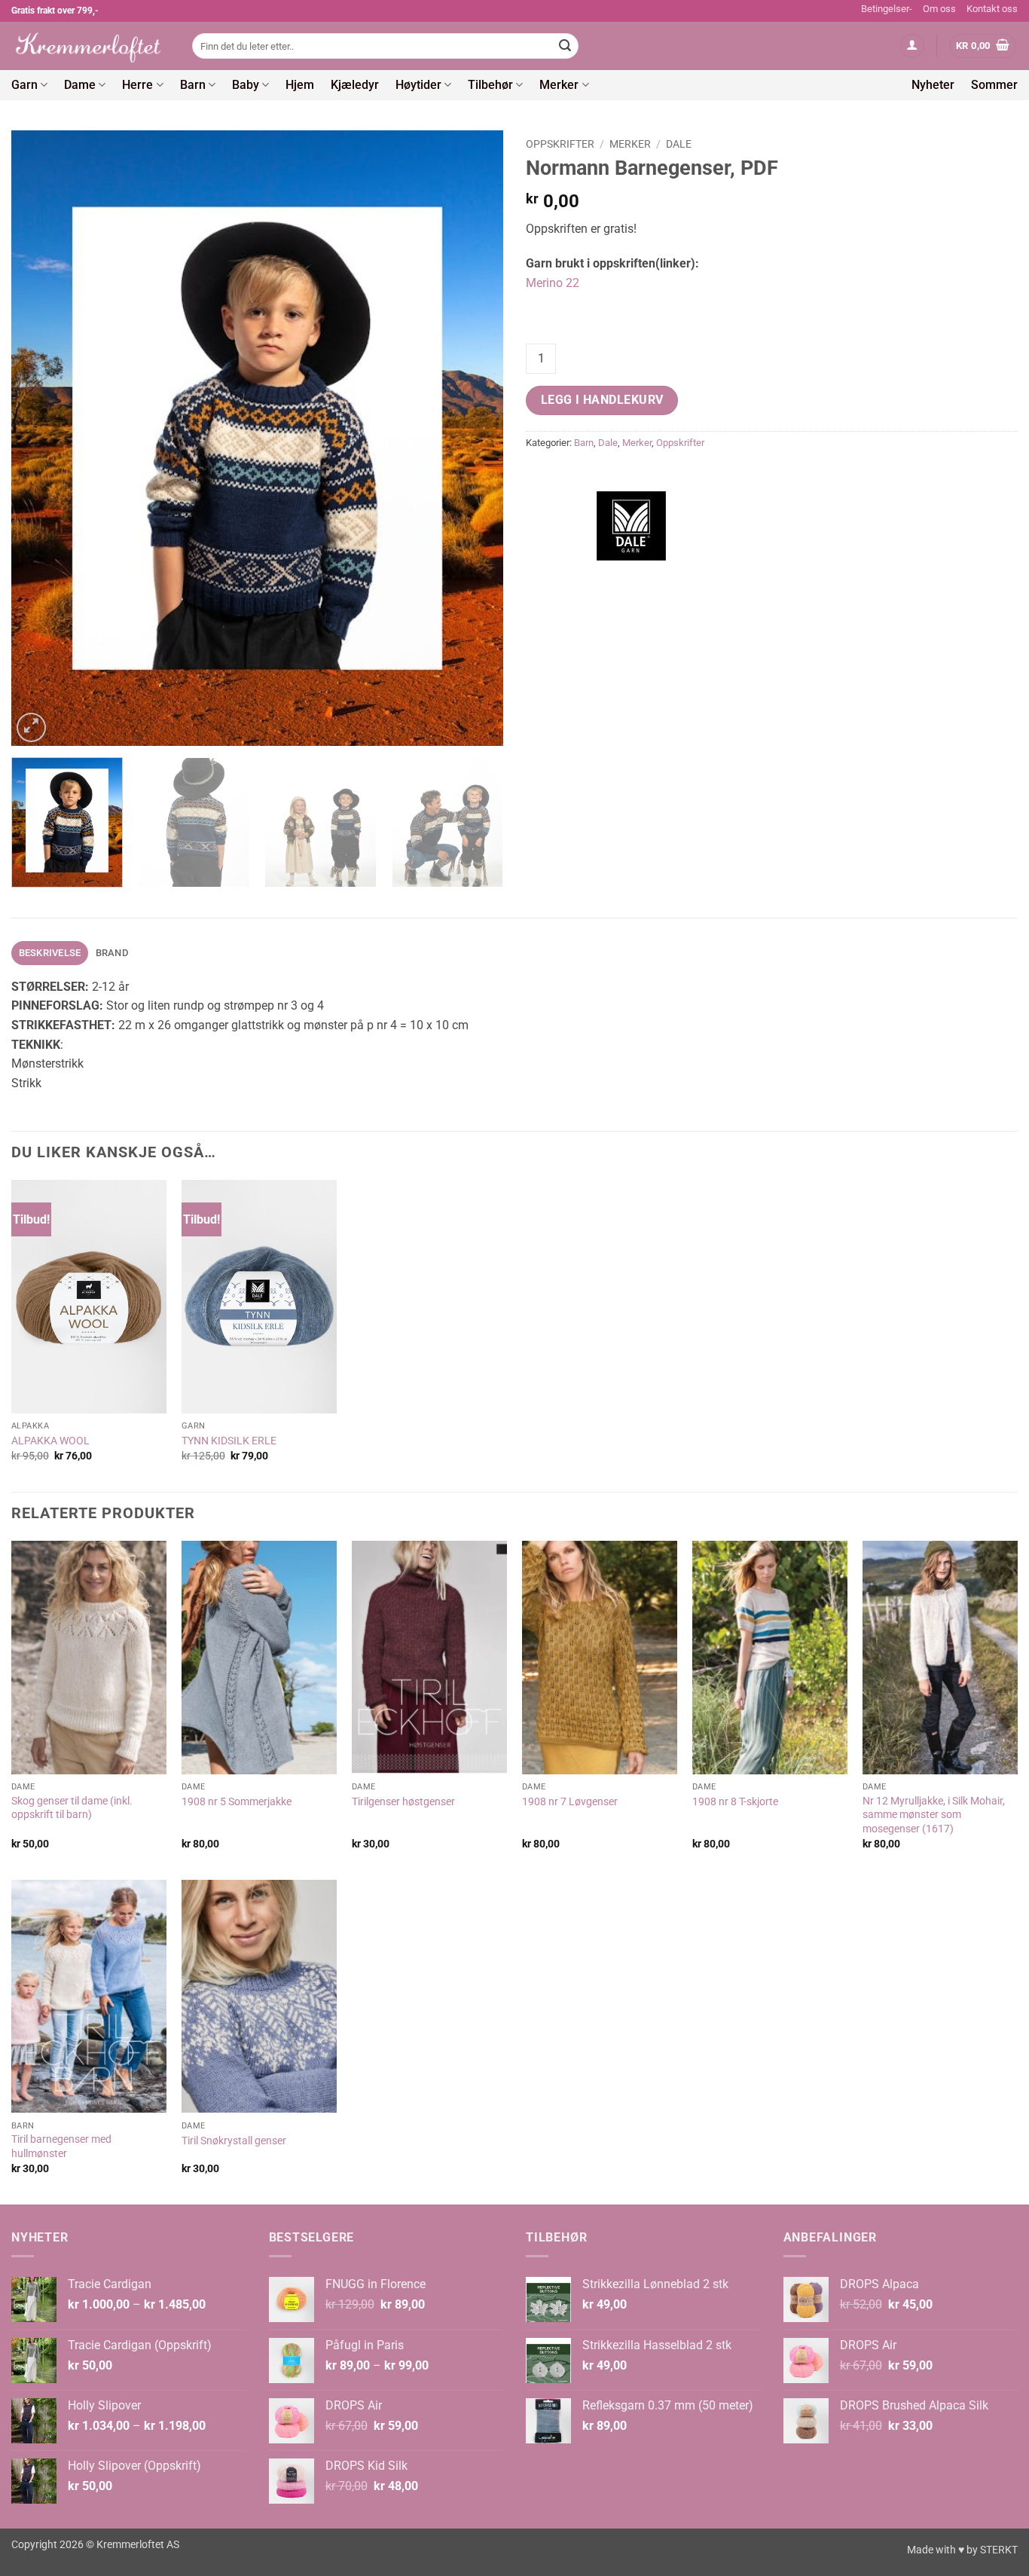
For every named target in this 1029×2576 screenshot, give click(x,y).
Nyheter (933, 85)
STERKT (999, 2550)
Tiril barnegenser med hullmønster (61, 2147)
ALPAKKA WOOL (50, 1441)
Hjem (300, 85)
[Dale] (631, 526)
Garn (24, 85)
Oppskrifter (560, 144)
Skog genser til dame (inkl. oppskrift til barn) (72, 1808)
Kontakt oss (992, 9)
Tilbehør (490, 85)
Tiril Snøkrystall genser (234, 2141)
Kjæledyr (355, 85)
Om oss (939, 9)
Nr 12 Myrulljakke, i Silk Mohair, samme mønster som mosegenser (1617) (934, 1815)
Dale (679, 144)
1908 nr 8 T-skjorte (735, 1802)
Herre (137, 85)
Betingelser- (887, 9)
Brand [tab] (112, 953)
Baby (246, 85)
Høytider (418, 85)
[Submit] (565, 46)
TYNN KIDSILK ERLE (229, 1441)
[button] (912, 46)
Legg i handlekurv (602, 400)
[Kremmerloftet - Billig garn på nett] (90, 46)
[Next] (475, 438)
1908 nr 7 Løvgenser (570, 1802)
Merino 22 (553, 283)
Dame (80, 85)
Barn (193, 85)
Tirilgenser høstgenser (403, 1802)
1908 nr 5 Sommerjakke (237, 1802)
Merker (559, 85)
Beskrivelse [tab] (50, 953)
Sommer (994, 85)
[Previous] (40, 438)
